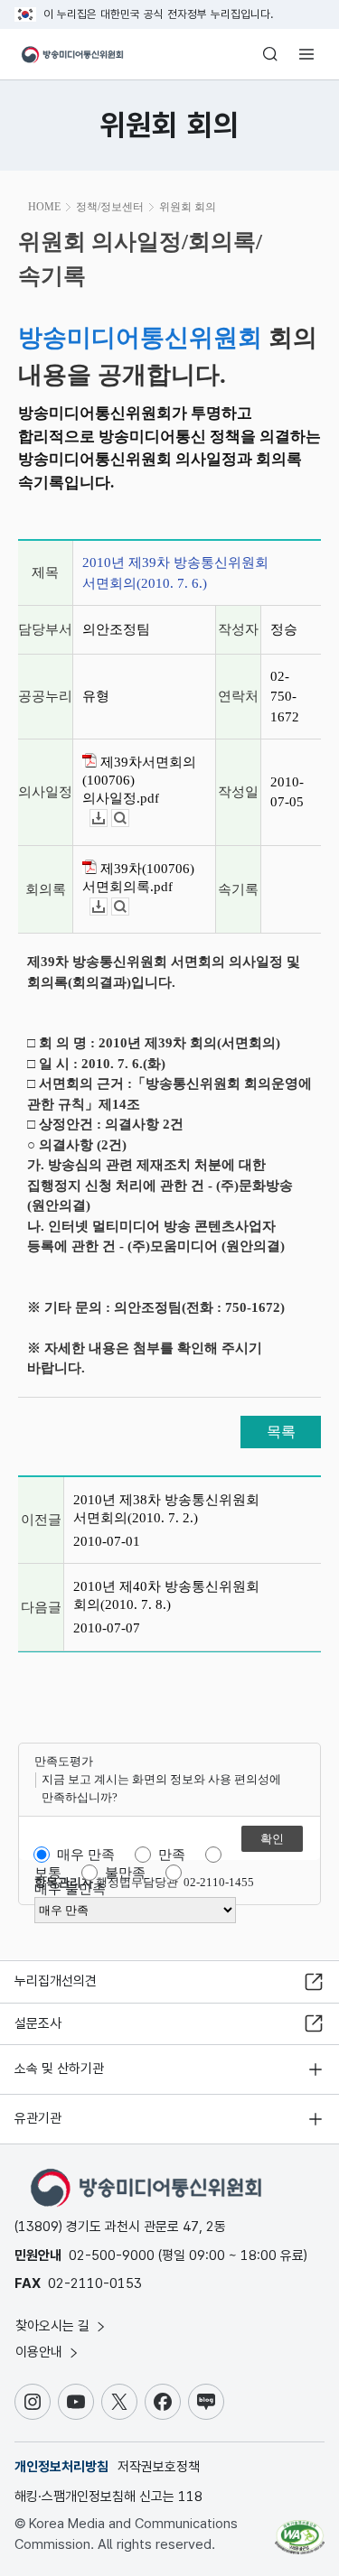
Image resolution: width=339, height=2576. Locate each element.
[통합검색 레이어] (270, 54)
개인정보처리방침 (61, 2467)
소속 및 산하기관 (59, 2069)
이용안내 (41, 2352)
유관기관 (38, 2118)
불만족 (125, 1873)
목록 (281, 1432)
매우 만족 (86, 1855)
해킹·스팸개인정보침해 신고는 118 (108, 2497)
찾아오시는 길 (54, 2326)
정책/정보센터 (110, 207)
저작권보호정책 (159, 2467)
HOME (44, 207)
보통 (48, 1873)
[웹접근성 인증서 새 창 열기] (300, 2530)
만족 (172, 1855)
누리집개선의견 (56, 1981)
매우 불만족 (70, 1889)
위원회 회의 (188, 207)
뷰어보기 (129, 818)
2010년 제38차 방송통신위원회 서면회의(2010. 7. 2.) (166, 1509)
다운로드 (107, 818)
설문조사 (38, 2023)
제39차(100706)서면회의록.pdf (138, 878)
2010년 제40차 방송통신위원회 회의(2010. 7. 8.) (166, 1595)
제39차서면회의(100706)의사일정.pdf (139, 780)
